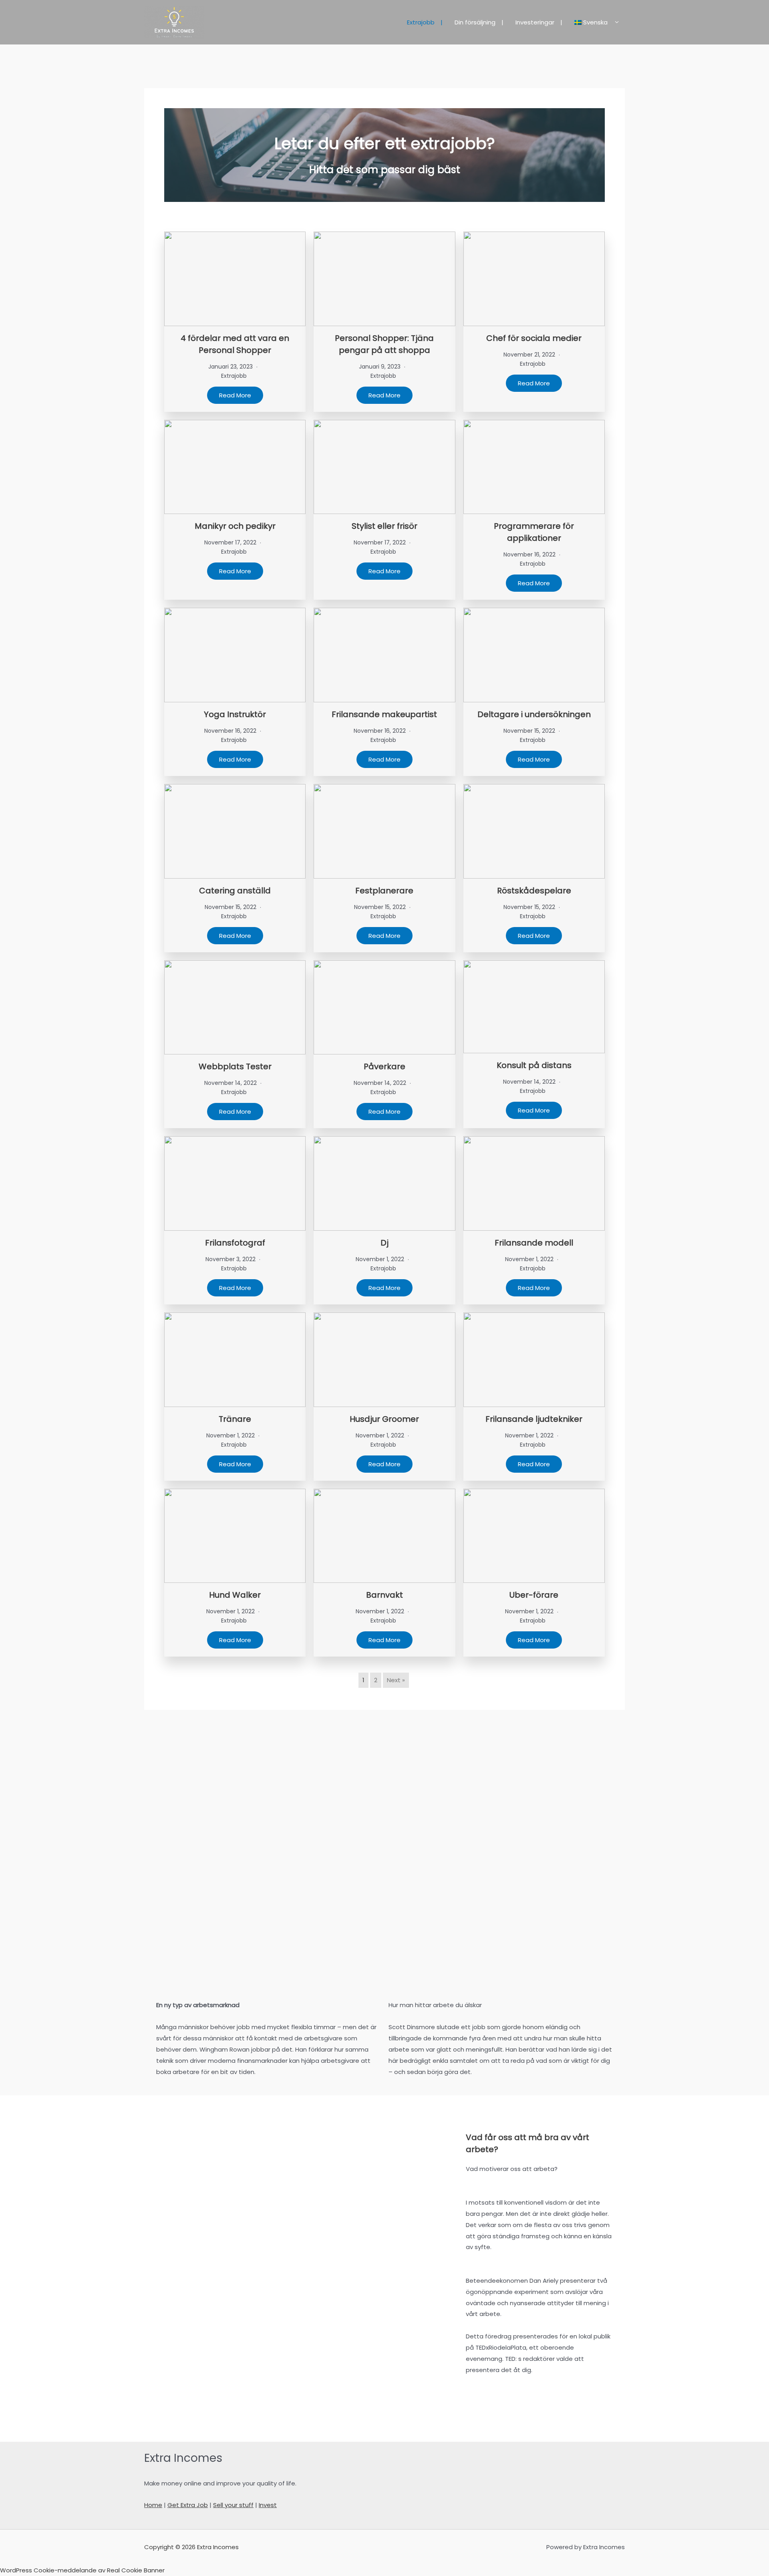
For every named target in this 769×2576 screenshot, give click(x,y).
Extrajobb (421, 22)
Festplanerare (384, 891)
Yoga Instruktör (235, 714)
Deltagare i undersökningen (534, 714)
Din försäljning (475, 22)
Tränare (235, 1419)
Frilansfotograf (235, 1243)
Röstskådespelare (534, 891)
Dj (384, 1243)
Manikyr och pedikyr (235, 526)
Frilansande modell (534, 1243)
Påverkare (384, 1066)
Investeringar (535, 22)
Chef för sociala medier (534, 338)
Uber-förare (534, 1595)
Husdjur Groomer (384, 1419)
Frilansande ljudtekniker (534, 1419)
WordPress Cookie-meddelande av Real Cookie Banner (82, 2570)
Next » (396, 1680)
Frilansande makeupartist (384, 714)
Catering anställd (235, 891)
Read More (235, 395)
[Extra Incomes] (174, 22)
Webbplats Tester (235, 1066)
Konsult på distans (534, 1065)
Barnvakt (384, 1595)
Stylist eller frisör (384, 526)
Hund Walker (235, 1595)
